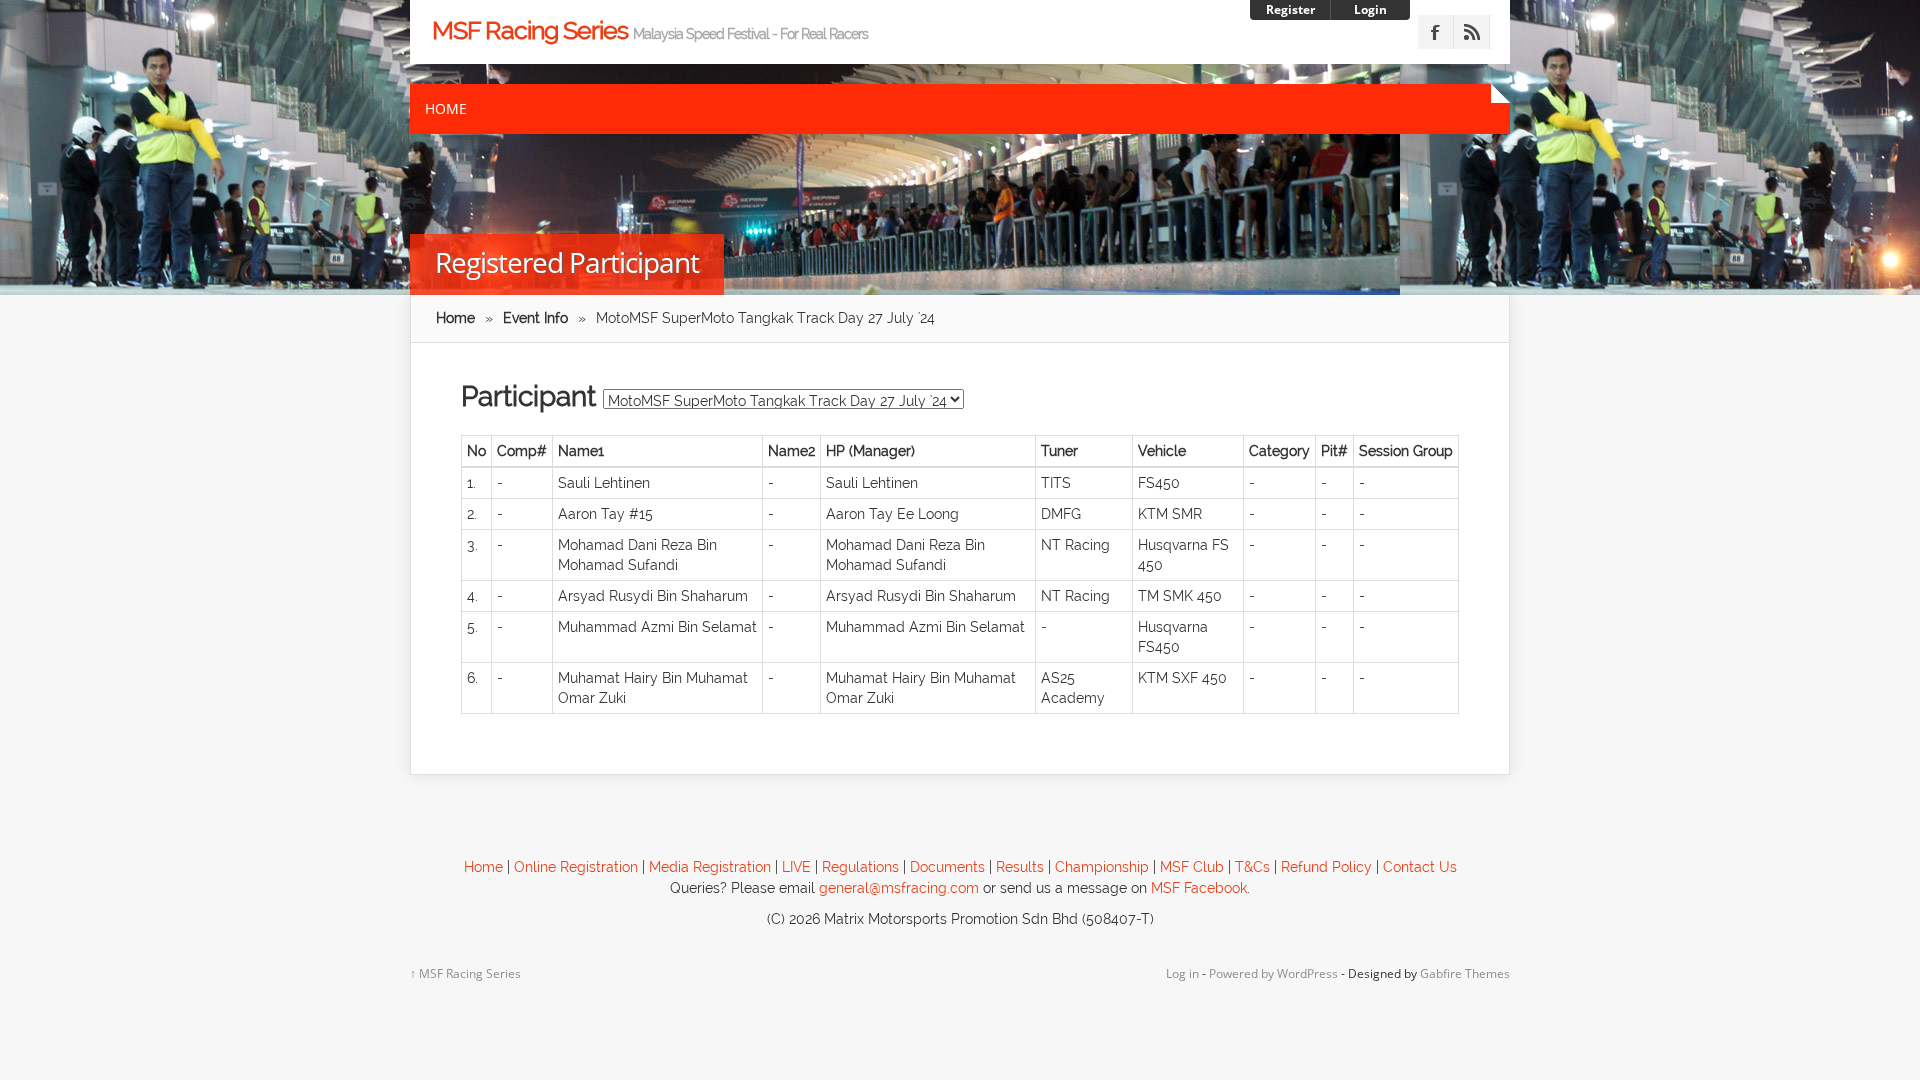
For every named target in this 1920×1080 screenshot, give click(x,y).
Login (1370, 9)
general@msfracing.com (899, 888)
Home (446, 108)
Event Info (535, 318)
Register (1290, 9)
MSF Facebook (1199, 888)
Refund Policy (1326, 867)
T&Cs (1252, 867)
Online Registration (576, 867)
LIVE (796, 867)
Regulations (860, 867)
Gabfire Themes (1465, 973)
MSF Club (1194, 867)
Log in (1182, 973)
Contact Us (1420, 867)
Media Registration (710, 867)
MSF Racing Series (650, 30)
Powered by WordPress (1273, 973)
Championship (1102, 867)
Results (1020, 867)
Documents (947, 867)
